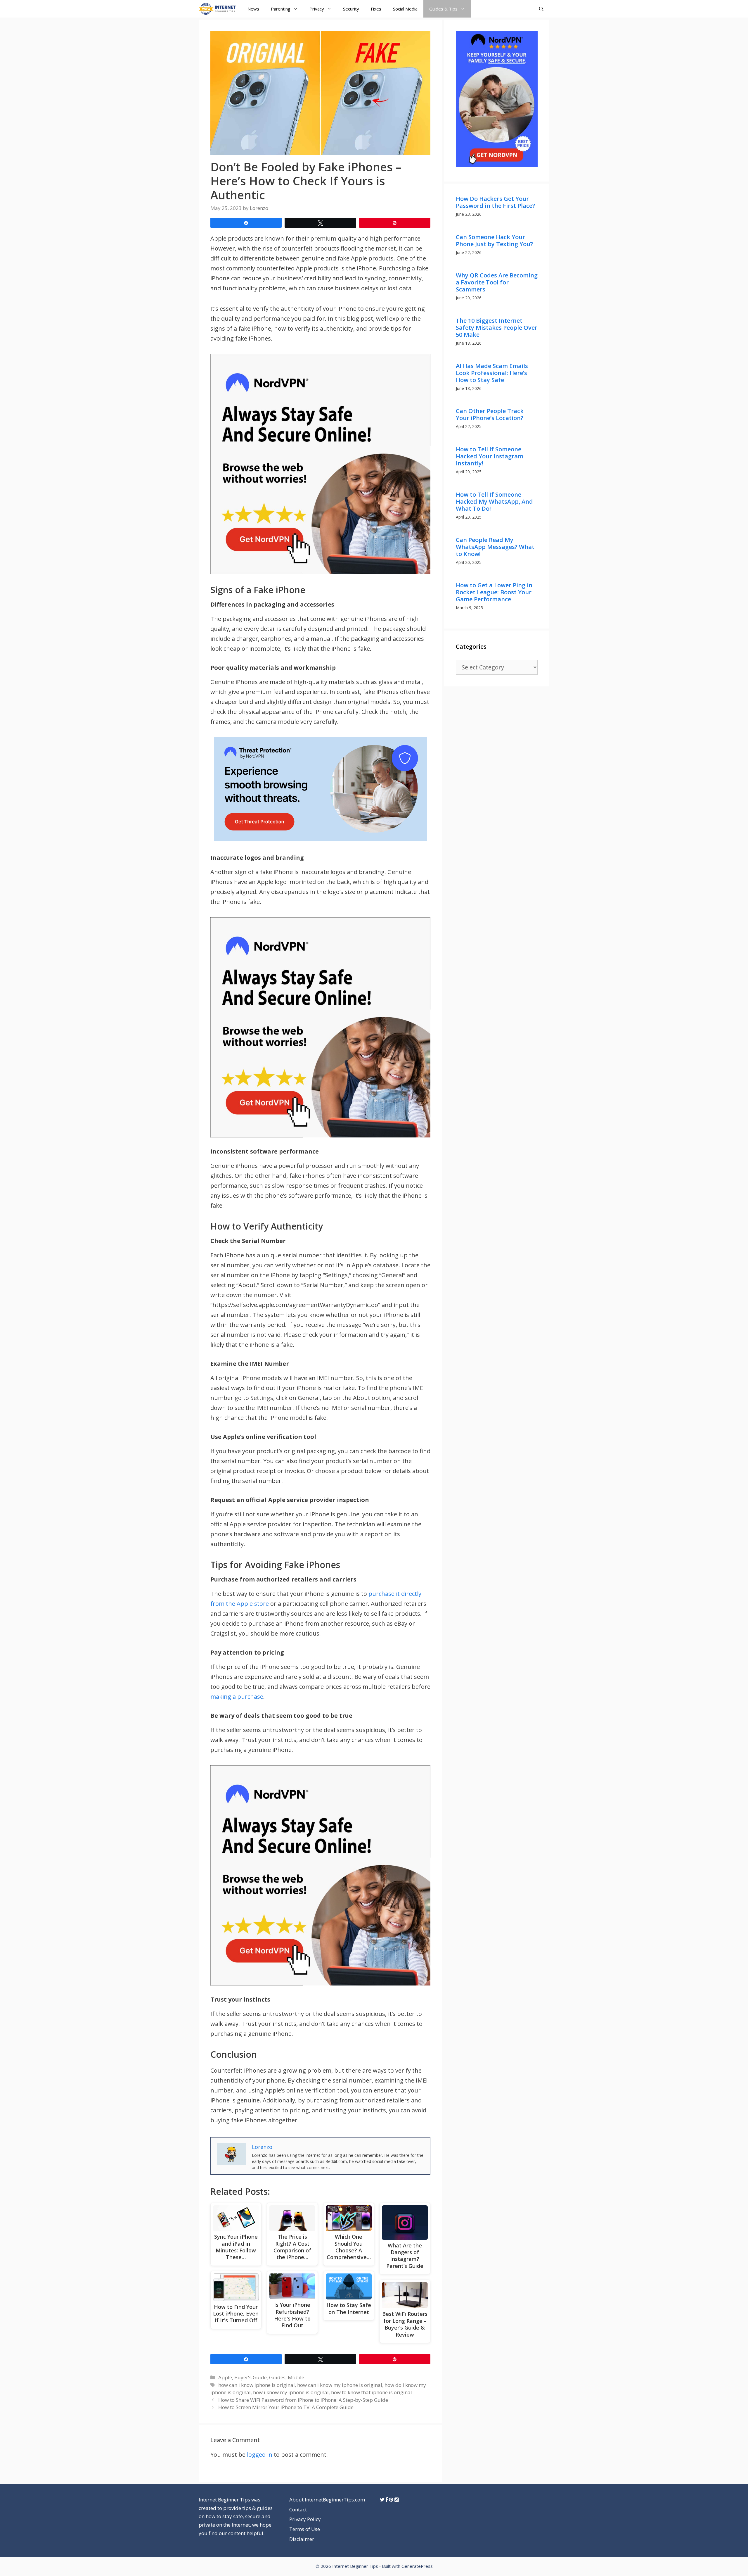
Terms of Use (305, 2529)
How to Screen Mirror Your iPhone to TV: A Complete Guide (286, 2407)
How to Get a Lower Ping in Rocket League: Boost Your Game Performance (494, 592)
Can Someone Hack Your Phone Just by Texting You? (494, 240)
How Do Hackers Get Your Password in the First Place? (495, 202)
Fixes (376, 9)
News (253, 9)
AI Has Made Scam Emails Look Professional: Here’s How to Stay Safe (492, 373)
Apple (225, 2377)
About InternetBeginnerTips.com (327, 2500)
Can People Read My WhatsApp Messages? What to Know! (495, 547)
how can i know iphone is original (257, 2385)
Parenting (281, 9)
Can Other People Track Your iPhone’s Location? (490, 414)
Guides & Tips (443, 9)
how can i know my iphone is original (340, 2385)
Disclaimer (302, 2539)
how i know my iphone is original (291, 2392)
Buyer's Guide (251, 2377)
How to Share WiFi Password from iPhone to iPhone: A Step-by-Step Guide (303, 2400)
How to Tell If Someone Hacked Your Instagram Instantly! (490, 456)
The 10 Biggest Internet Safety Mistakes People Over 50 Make (497, 328)
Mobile (296, 2377)
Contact (298, 2509)
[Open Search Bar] (541, 9)
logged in (260, 2455)
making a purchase (237, 1697)
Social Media (405, 9)
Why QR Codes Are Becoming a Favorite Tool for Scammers (497, 282)
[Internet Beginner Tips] (219, 9)
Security (351, 9)
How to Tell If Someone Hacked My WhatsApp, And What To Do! (494, 501)
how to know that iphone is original (372, 2392)
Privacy (317, 9)
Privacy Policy (305, 2519)
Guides (277, 2377)
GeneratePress (417, 2566)
